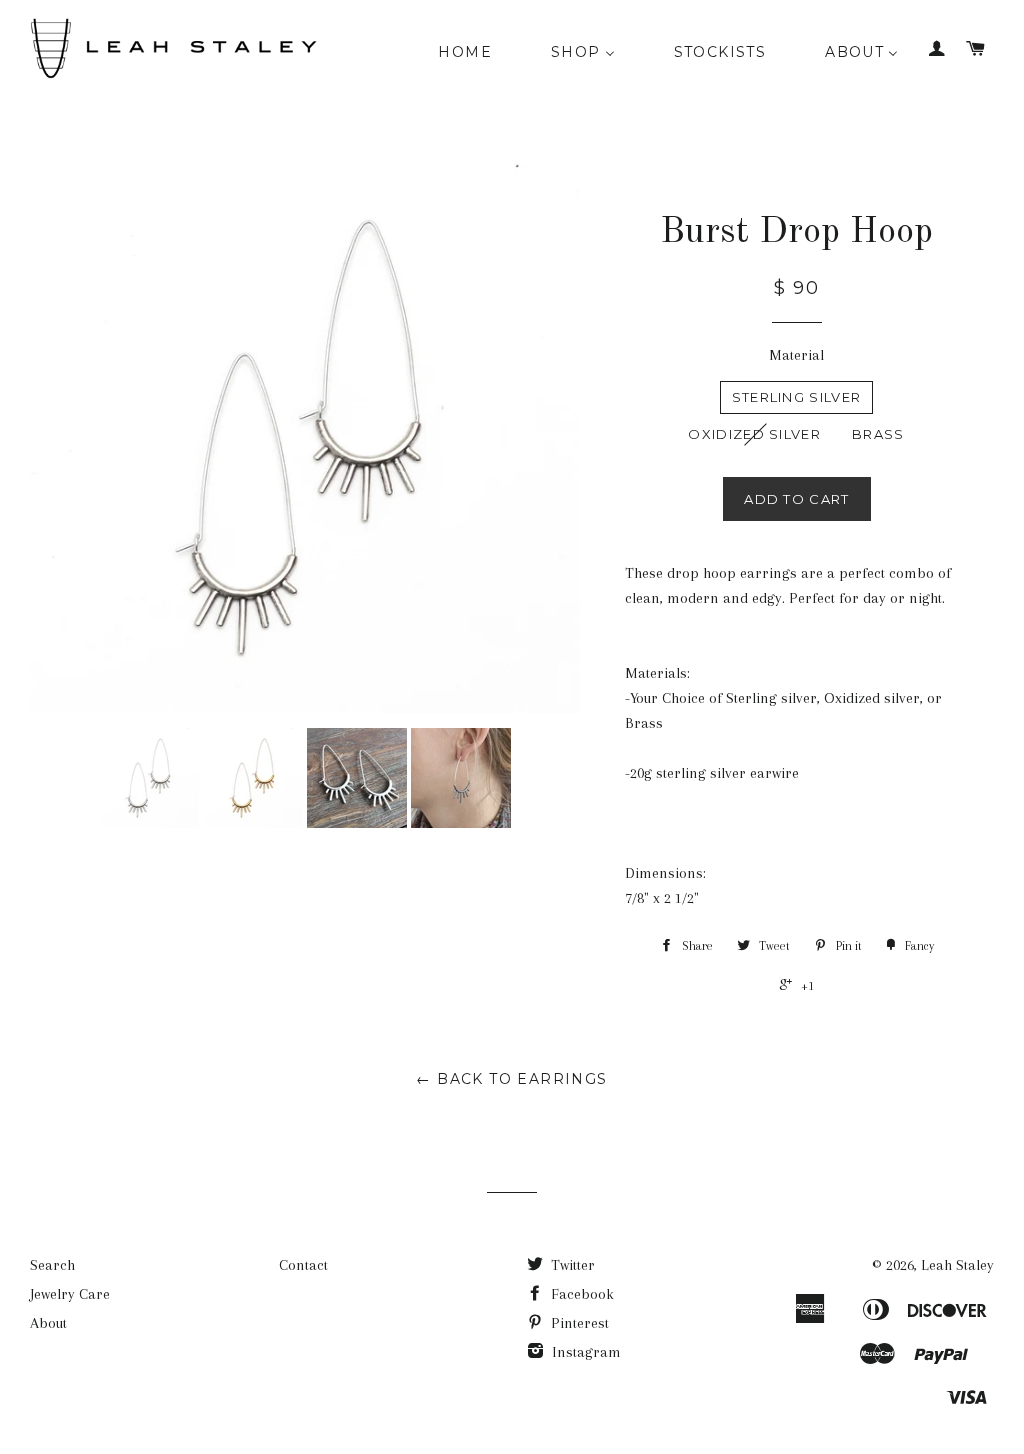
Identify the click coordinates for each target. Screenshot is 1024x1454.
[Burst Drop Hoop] (149, 778)
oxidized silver (754, 434)
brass (878, 434)
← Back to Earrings (511, 1079)
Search (52, 1265)
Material (796, 355)
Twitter (571, 1265)
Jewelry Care (70, 1294)
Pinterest (578, 1323)
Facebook (580, 1294)
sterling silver (797, 397)
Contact (303, 1265)
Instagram (584, 1352)
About (48, 1323)
